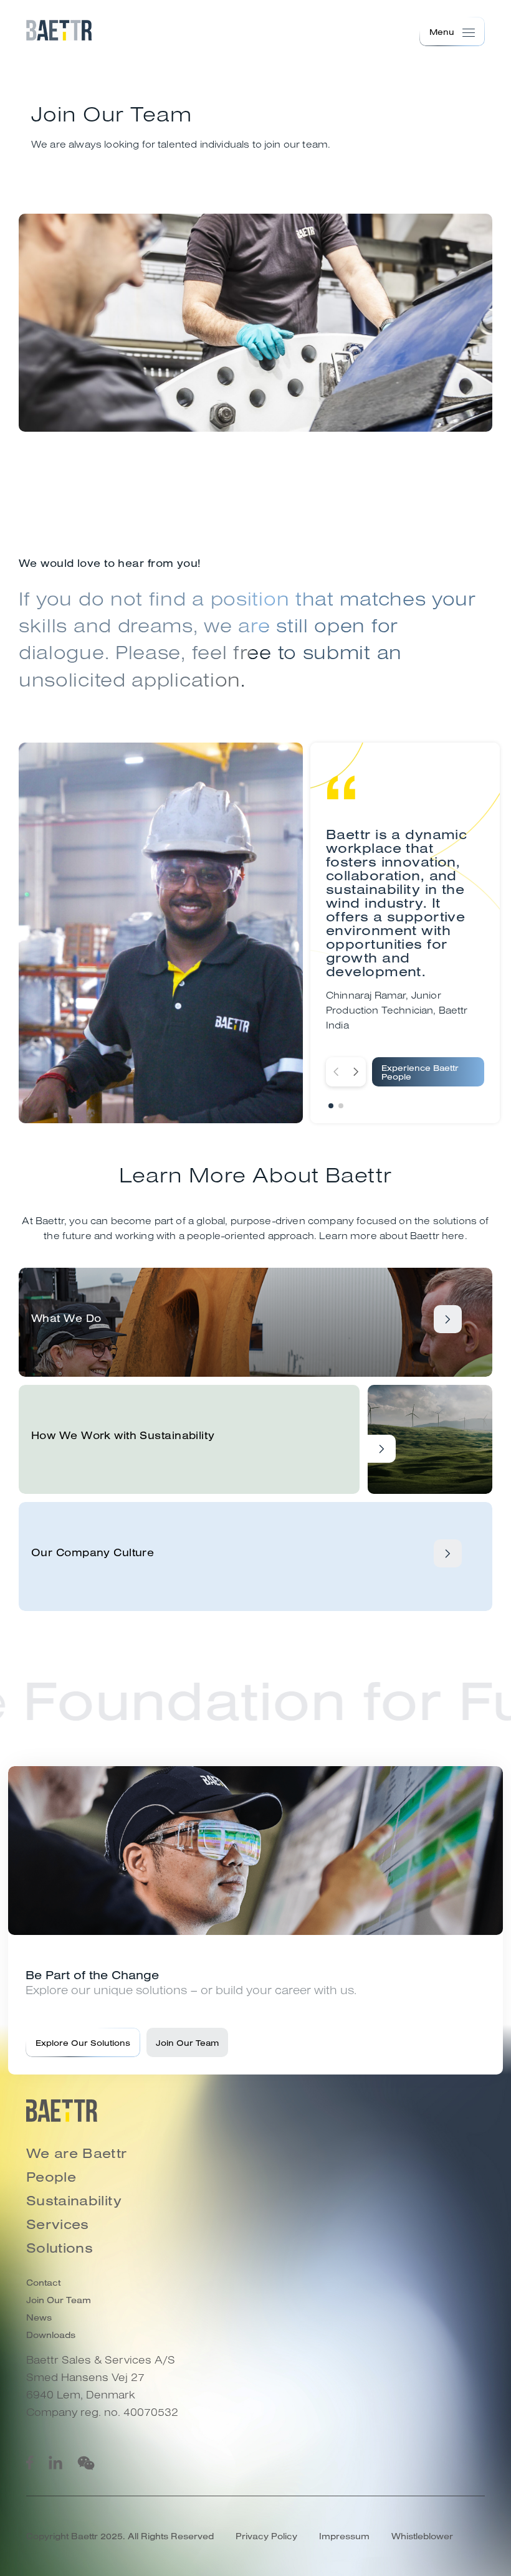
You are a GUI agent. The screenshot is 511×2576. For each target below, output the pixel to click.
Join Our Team (187, 2042)
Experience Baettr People (420, 1072)
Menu (442, 31)
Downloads (51, 2335)
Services (58, 2224)
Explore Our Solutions (83, 2042)
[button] (331, 1106)
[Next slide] (356, 1072)
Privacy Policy (266, 2536)
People (51, 2177)
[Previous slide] (336, 1072)
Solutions (60, 2248)
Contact (43, 2283)
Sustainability (74, 2200)
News (39, 2317)
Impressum (344, 2536)
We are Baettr (77, 2153)
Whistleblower (422, 2536)
